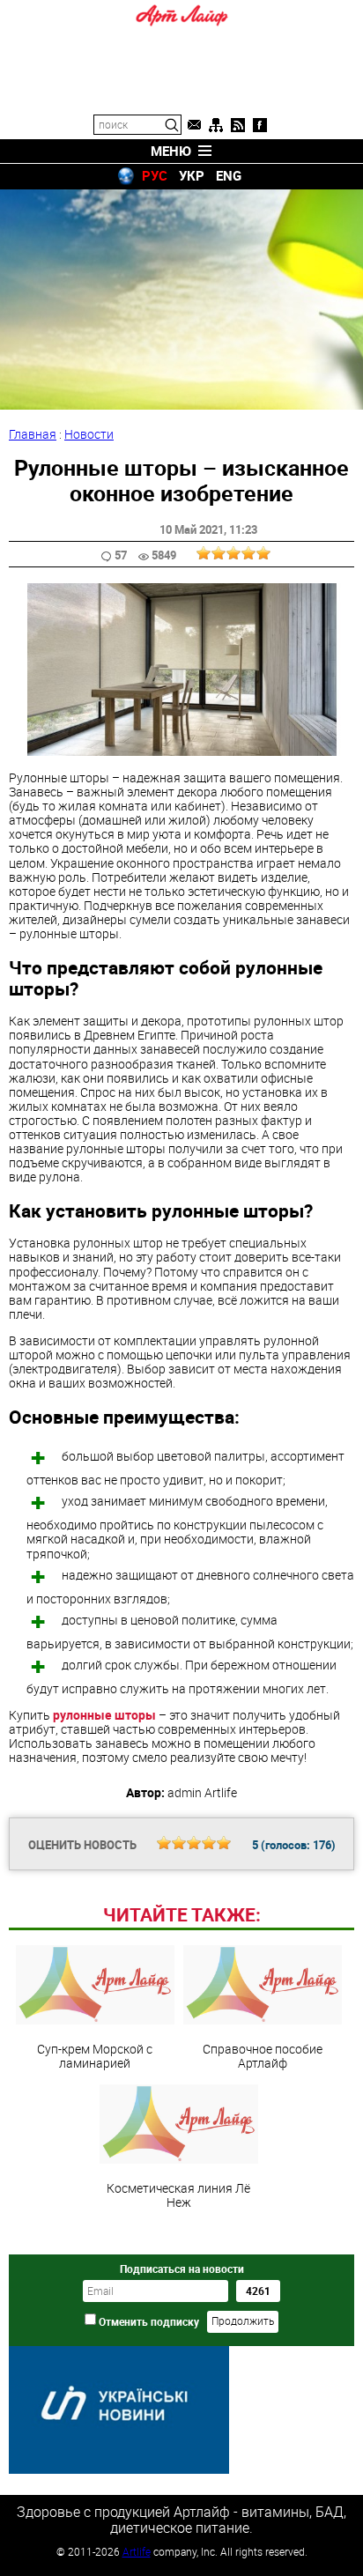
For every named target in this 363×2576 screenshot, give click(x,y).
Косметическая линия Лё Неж (178, 2195)
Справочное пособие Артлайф (263, 2055)
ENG (229, 175)
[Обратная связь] (194, 125)
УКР (192, 175)
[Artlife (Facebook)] (260, 125)
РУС (155, 175)
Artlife (137, 2551)
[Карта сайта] (216, 125)
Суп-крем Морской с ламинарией (95, 2055)
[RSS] (238, 125)
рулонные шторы (104, 1715)
